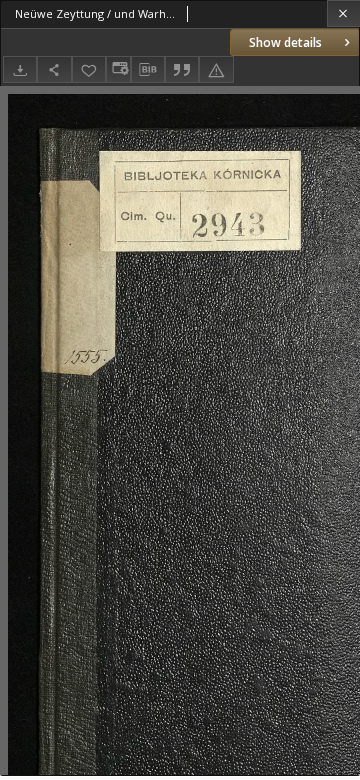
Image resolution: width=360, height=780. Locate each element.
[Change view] (118, 69)
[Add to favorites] (89, 69)
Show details (285, 42)
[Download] (20, 69)
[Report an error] (216, 69)
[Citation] (182, 69)
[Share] (54, 69)
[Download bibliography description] (148, 70)
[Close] (343, 13)
